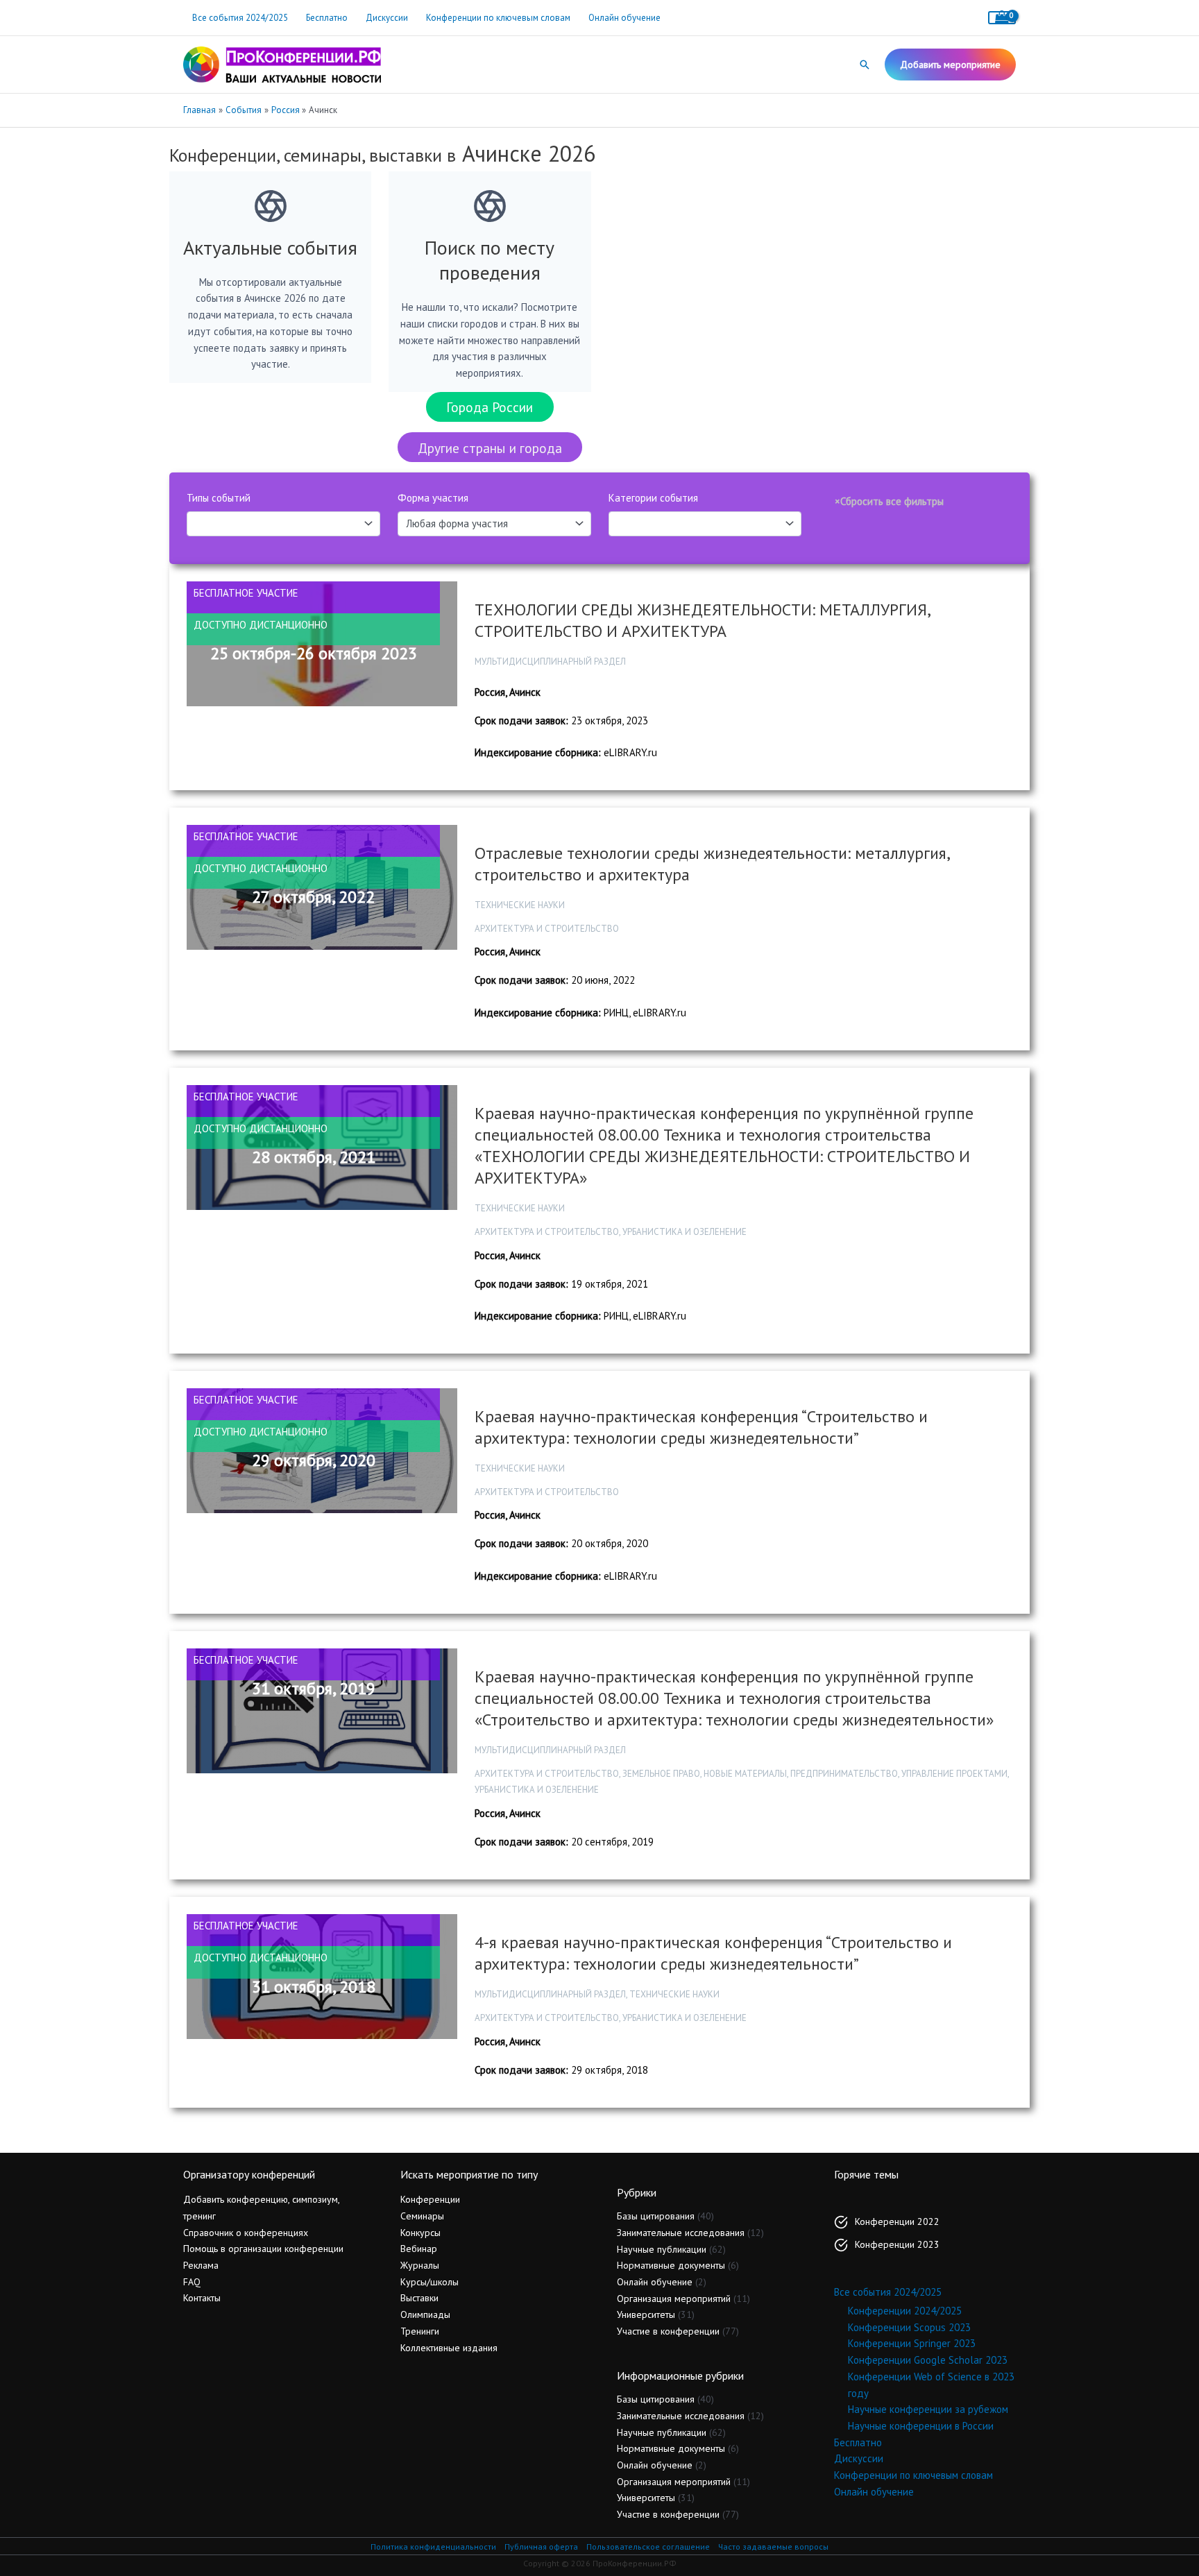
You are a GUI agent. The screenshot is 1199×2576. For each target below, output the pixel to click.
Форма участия (433, 498)
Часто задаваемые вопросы (773, 2547)
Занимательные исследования (681, 2233)
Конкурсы (420, 2233)
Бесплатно (327, 18)
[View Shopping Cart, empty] (1002, 18)
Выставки (419, 2298)
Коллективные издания (449, 2348)
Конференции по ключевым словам (498, 18)
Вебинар (419, 2249)
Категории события (653, 498)
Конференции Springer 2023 (912, 2343)
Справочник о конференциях (246, 2233)
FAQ (192, 2282)
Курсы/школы (430, 2282)
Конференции (430, 2199)
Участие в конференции (668, 2331)
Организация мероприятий (674, 2298)
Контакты (202, 2298)
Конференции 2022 (897, 2221)
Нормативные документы (671, 2265)
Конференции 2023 (897, 2244)
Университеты (646, 2314)
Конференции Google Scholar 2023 (928, 2360)
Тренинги (420, 2331)
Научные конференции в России (921, 2426)
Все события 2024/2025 (240, 18)
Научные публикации (662, 2249)
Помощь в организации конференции (263, 2249)
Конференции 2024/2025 (905, 2311)
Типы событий (219, 498)
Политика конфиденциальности (433, 2547)
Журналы (420, 2265)
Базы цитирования (656, 2216)
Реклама (201, 2265)
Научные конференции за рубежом (928, 2409)
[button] (865, 65)
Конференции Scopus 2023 (909, 2327)
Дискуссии (387, 18)
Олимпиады (425, 2314)
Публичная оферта (541, 2547)
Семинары (422, 2216)
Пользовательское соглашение (648, 2547)
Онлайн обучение (624, 18)
